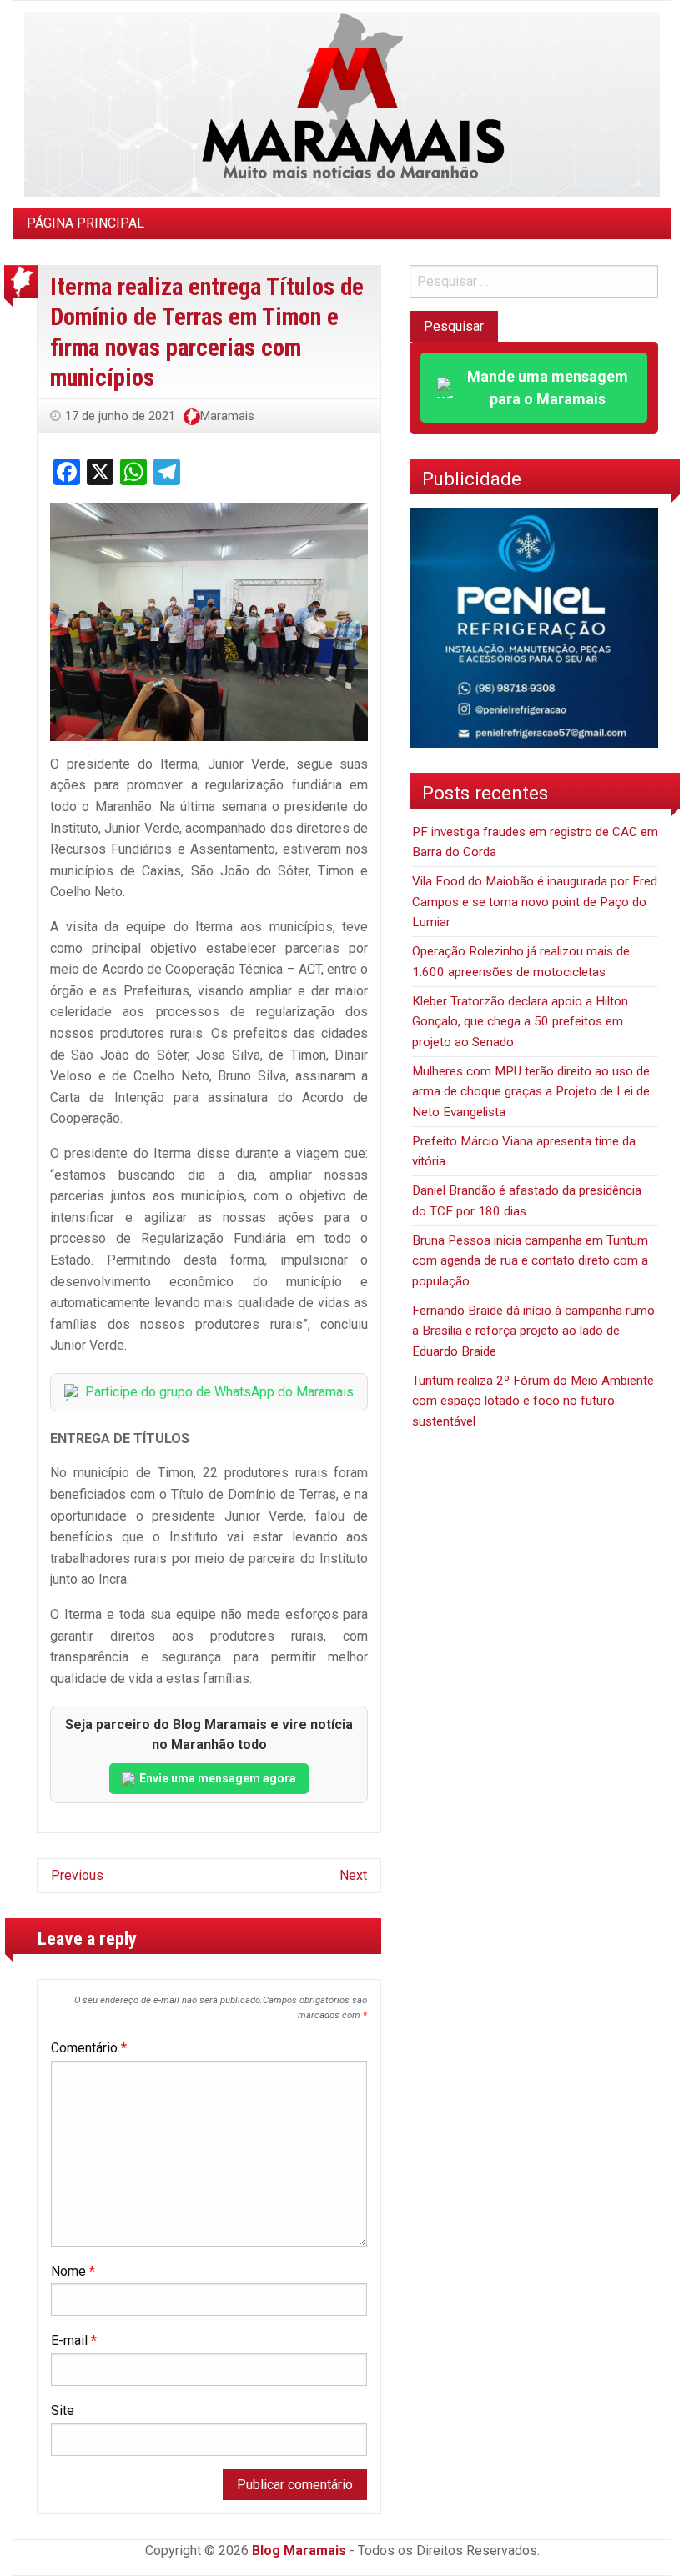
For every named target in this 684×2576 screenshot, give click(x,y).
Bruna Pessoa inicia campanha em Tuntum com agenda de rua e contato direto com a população (530, 1261)
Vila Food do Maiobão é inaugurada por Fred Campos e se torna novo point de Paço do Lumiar (535, 902)
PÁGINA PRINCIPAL (85, 223)
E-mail (74, 2340)
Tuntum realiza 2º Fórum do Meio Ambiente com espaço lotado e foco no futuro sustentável (533, 1401)
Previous (77, 1875)
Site (63, 2411)
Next (353, 1875)
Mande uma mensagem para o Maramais (548, 388)
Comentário (89, 2048)
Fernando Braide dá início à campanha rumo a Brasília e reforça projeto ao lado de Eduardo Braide (533, 1331)
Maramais (227, 416)
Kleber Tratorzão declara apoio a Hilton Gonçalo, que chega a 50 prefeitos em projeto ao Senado (520, 1022)
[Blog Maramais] (342, 103)
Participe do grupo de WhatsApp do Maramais (219, 1392)
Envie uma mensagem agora (218, 1778)
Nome (73, 2271)
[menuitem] (85, 223)
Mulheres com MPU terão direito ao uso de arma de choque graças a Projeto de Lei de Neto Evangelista (531, 1092)
